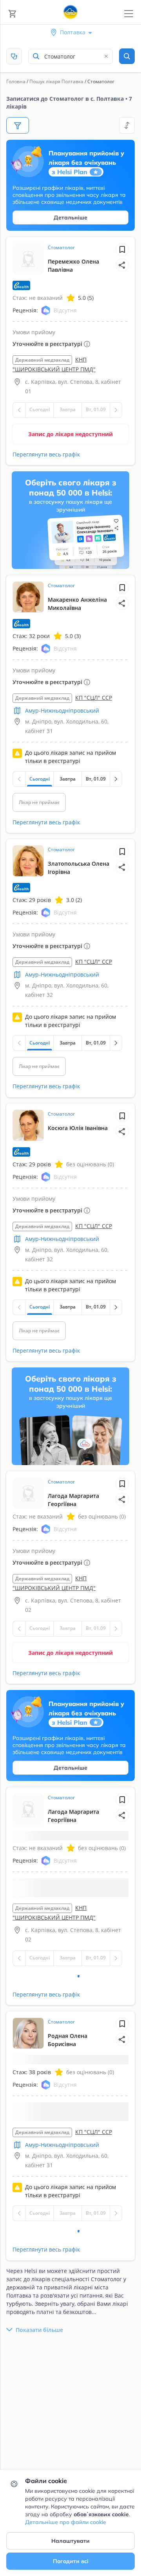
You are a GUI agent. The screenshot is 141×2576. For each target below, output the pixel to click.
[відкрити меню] (129, 14)
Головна (16, 81)
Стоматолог (61, 247)
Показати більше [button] (39, 2349)
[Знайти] (127, 56)
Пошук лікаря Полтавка (56, 81)
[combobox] (70, 56)
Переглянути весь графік (46, 454)
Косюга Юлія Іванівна (78, 1128)
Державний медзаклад (42, 360)
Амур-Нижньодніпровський (62, 710)
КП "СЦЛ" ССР (94, 698)
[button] (122, 265)
